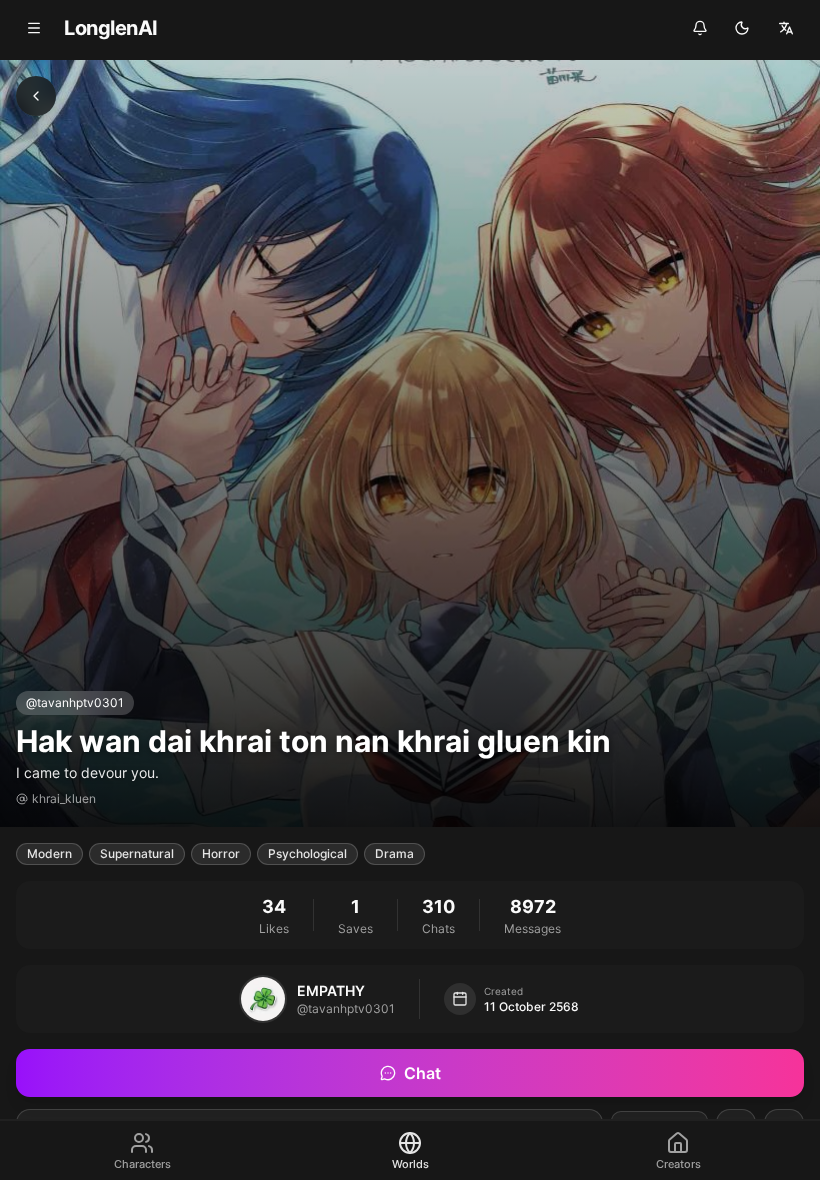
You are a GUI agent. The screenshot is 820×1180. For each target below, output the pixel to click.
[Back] (36, 96)
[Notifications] (700, 28)
